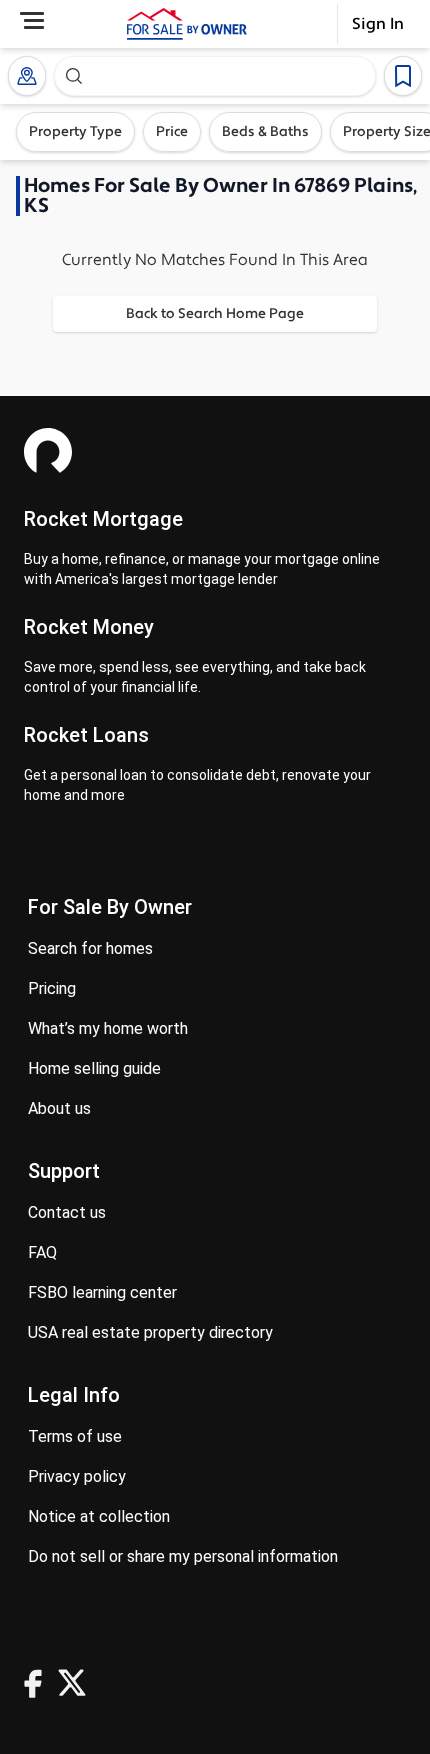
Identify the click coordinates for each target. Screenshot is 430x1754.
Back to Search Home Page (215, 314)
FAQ (42, 1252)
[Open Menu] (32, 20)
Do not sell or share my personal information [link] (183, 1556)
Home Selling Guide (94, 1068)
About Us (59, 1108)
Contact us (67, 1212)
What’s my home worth (108, 1028)
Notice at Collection (99, 1516)
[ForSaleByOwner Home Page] (187, 24)
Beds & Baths (265, 132)
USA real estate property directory (150, 1332)
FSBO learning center (102, 1292)
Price (172, 132)
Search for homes (90, 948)
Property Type (75, 132)
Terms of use (75, 1436)
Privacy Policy (77, 1476)
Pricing (52, 988)
